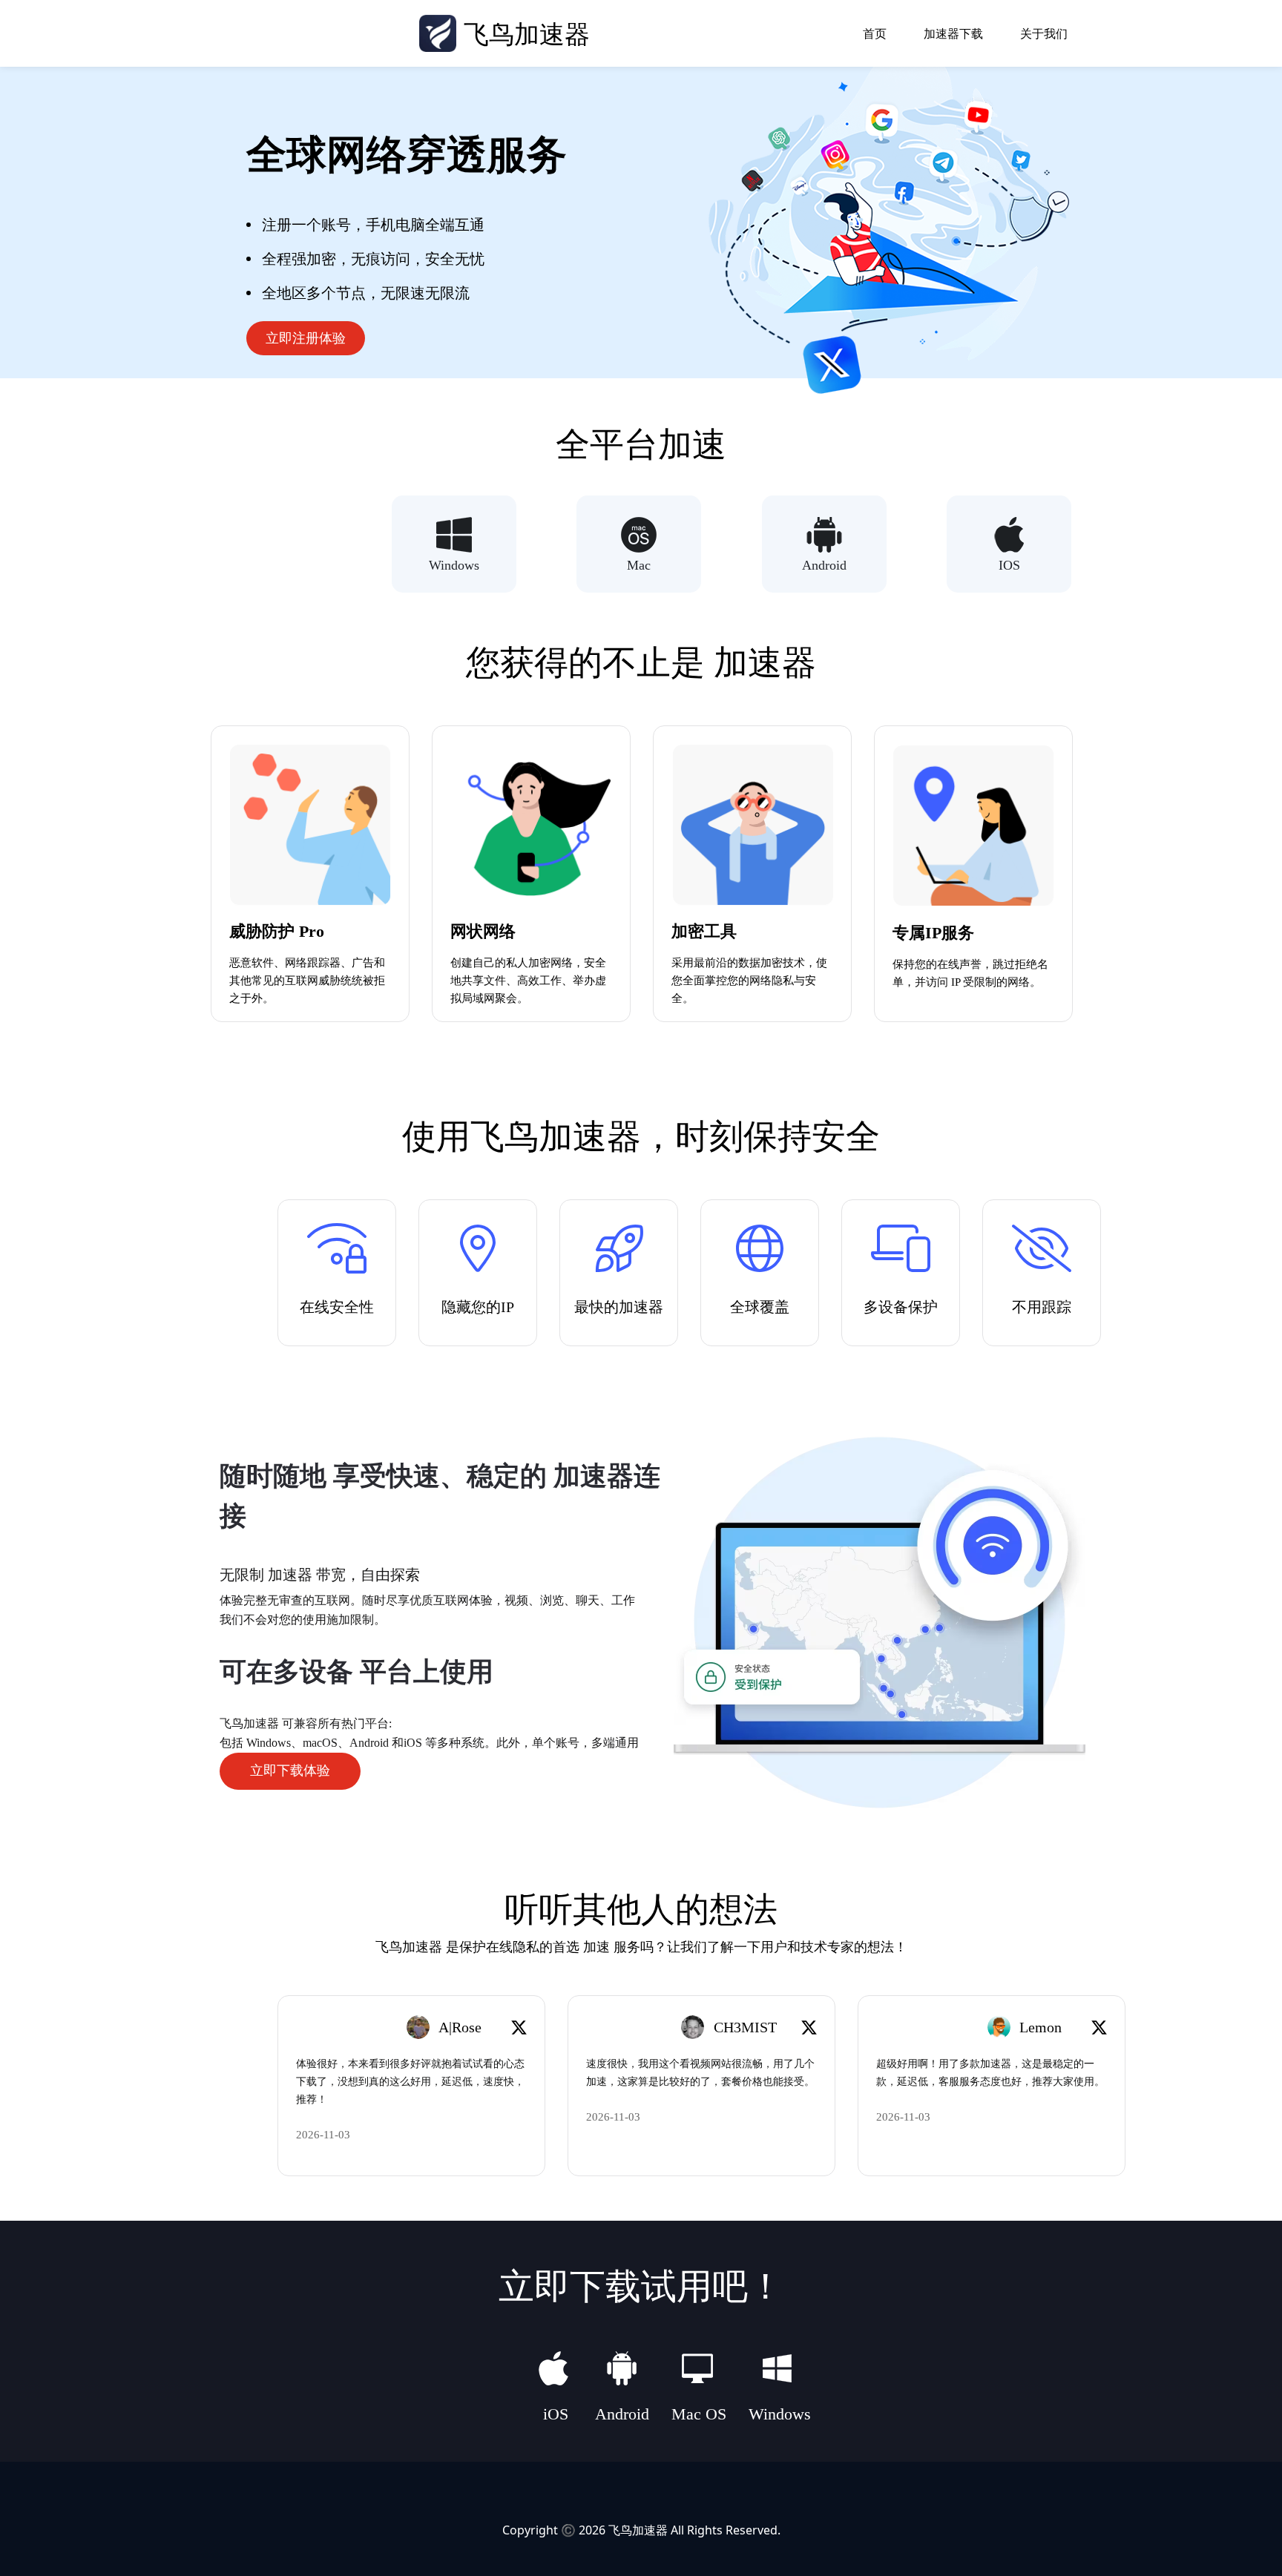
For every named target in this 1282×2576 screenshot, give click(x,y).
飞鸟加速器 (638, 2530)
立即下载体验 (290, 1770)
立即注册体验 (306, 338)
